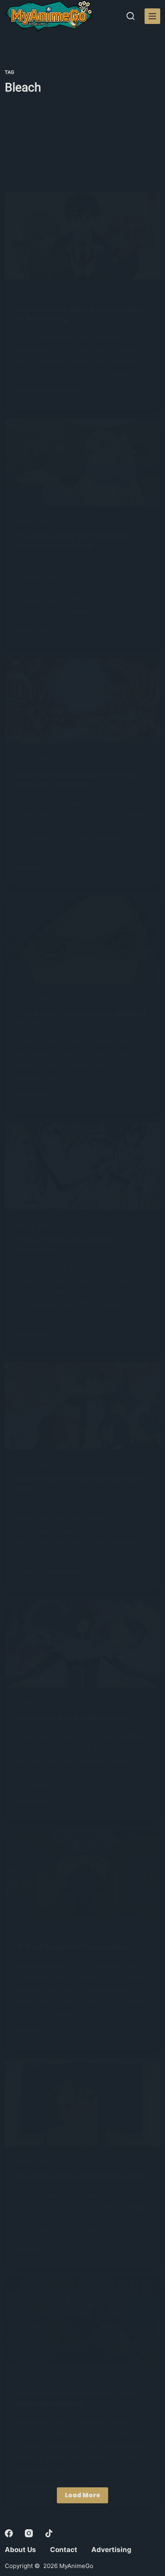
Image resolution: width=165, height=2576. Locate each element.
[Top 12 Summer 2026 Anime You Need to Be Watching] (82, 236)
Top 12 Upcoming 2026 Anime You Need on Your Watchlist (73, 541)
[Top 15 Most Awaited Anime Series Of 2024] (82, 1405)
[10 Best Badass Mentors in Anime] (82, 1873)
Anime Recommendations (50, 391)
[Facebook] (9, 2533)
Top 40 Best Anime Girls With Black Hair (82, 2177)
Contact (64, 2550)
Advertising (111, 2550)
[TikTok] (49, 2533)
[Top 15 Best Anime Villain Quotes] (82, 1644)
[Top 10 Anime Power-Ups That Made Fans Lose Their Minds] (82, 701)
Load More (82, 2495)
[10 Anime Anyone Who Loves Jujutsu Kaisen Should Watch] (82, 2320)
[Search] (131, 16)
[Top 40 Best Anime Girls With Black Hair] (82, 2103)
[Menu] (152, 16)
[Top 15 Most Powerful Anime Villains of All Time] (82, 940)
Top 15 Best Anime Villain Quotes (71, 1718)
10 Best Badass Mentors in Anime (72, 1947)
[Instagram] (29, 2533)
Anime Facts (33, 630)
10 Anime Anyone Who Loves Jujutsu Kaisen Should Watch (77, 2398)
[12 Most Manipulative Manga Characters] (82, 1167)
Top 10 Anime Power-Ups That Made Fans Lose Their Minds (77, 779)
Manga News (34, 1334)
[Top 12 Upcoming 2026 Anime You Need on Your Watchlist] (82, 462)
